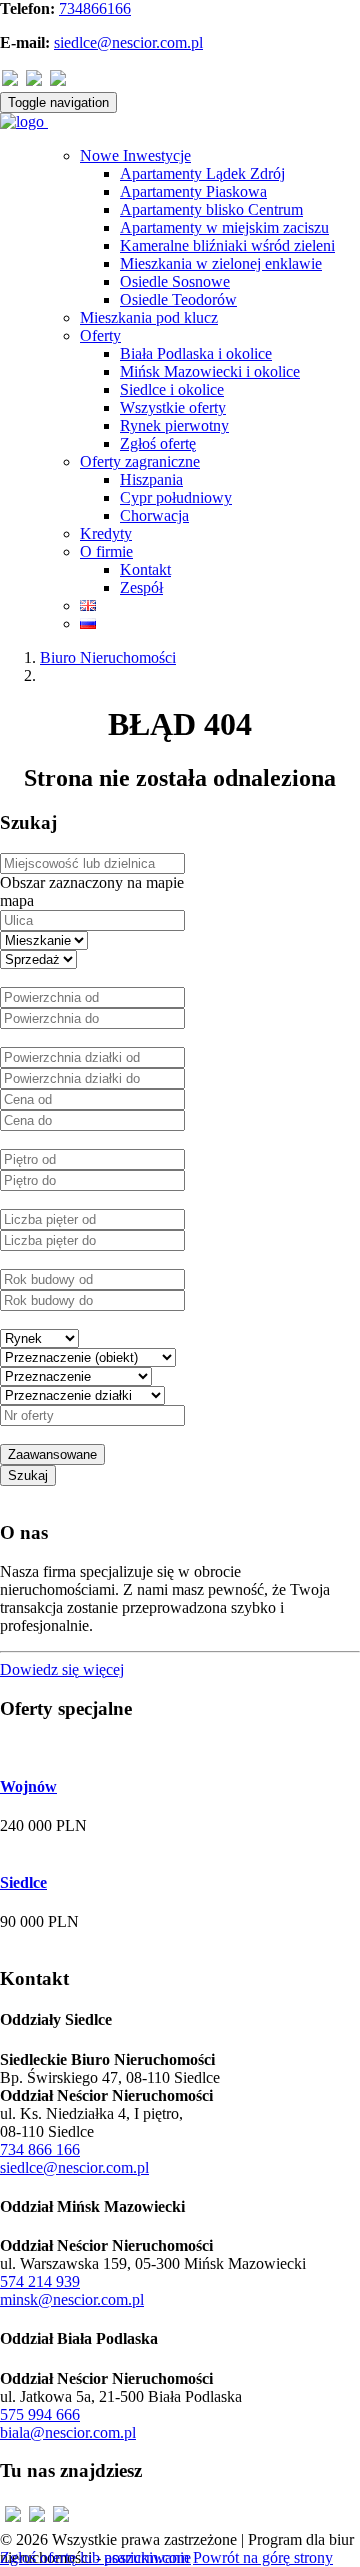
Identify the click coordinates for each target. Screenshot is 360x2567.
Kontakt (145, 569)
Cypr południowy (176, 497)
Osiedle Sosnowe (175, 281)
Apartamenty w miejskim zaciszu (224, 227)
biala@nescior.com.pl (68, 2432)
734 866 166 (40, 2149)
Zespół (141, 587)
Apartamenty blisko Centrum (211, 209)
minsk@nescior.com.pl (72, 2299)
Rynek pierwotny (174, 425)
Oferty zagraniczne (140, 461)
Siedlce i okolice (172, 389)
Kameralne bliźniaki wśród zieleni (227, 245)
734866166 (95, 8)
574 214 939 (40, 2281)
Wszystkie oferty (173, 407)
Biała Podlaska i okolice (196, 353)
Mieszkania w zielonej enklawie (221, 263)
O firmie (106, 551)
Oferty (100, 335)
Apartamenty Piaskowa (193, 191)
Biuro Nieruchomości (108, 657)
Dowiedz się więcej (62, 1669)
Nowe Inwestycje (135, 155)
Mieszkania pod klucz (149, 317)
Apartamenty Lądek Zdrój (202, 173)
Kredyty (106, 533)
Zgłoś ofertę (158, 443)
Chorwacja (154, 515)
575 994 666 (40, 2414)
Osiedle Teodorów (178, 299)
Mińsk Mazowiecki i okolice (210, 371)
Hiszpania (151, 479)
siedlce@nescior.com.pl (128, 42)
